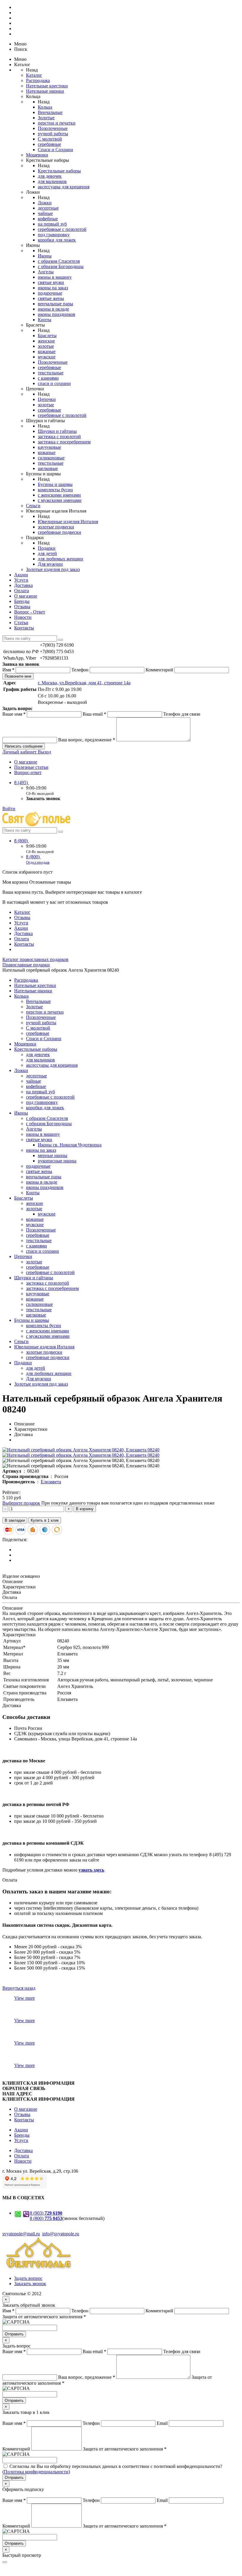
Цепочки (47, 399)
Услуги (21, 580)
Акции (21, 575)
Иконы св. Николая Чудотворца (70, 1145)
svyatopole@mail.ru (21, 2234)
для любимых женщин (60, 559)
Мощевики (37, 155)
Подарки (47, 548)
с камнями (48, 378)
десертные (48, 208)
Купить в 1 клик (45, 1520)
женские (46, 341)
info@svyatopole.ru (61, 2234)
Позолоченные (53, 128)
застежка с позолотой (59, 437)
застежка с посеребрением (64, 442)
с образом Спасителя (59, 261)
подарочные (50, 293)
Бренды (22, 601)
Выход (44, 752)
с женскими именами (59, 495)
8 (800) (22, 841)
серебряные (49, 144)
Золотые (46, 118)
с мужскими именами (60, 500)
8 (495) (22, 783)
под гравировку (54, 235)
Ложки (45, 203)
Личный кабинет (20, 752)
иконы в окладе (53, 309)
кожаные (47, 351)
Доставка (23, 585)
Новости (23, 617)
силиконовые (51, 458)
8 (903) (46, 2213)
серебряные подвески (59, 532)
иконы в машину (55, 277)
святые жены (51, 298)
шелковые (48, 468)
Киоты (45, 320)
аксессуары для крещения (64, 187)
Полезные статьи (31, 767)
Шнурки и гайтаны (57, 431)
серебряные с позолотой (62, 229)
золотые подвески (56, 527)
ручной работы (53, 134)
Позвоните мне (18, 676)
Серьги (33, 506)
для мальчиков (52, 181)
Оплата (22, 591)
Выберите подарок (21, 1503)
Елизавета (51, 1482)
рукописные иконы (57, 1161)
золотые (46, 346)
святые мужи (51, 282)
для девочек (50, 176)
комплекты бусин (55, 490)
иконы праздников (57, 314)
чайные (45, 213)
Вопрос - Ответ (30, 612)
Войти (9, 809)
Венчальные (50, 112)
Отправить (14, 2334)
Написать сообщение (24, 746)
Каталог (34, 75)
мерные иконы (53, 1155)
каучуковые (49, 447)
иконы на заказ (53, 288)
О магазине (26, 596)
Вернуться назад (19, 1988)
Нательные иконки (45, 91)
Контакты (24, 628)
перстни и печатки (57, 123)
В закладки (15, 1520)
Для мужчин (50, 564)
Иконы (45, 256)
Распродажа (38, 80)
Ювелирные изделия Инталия (68, 522)
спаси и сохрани (54, 383)
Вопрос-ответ (28, 773)
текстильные (51, 373)
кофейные (48, 219)
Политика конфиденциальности (36, 2472)
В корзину (85, 1509)
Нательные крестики (47, 86)
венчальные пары (55, 304)
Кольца (45, 107)
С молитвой (50, 139)
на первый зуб (52, 224)
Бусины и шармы (55, 484)
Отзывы (22, 607)
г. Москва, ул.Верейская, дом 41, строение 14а (84, 683)
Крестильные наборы (59, 171)
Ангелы (46, 272)
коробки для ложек (57, 240)
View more (24, 1998)
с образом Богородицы (61, 266)
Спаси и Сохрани (55, 150)
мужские (47, 357)
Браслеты (47, 336)
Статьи (21, 623)
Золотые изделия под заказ (53, 569)
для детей (47, 553)
